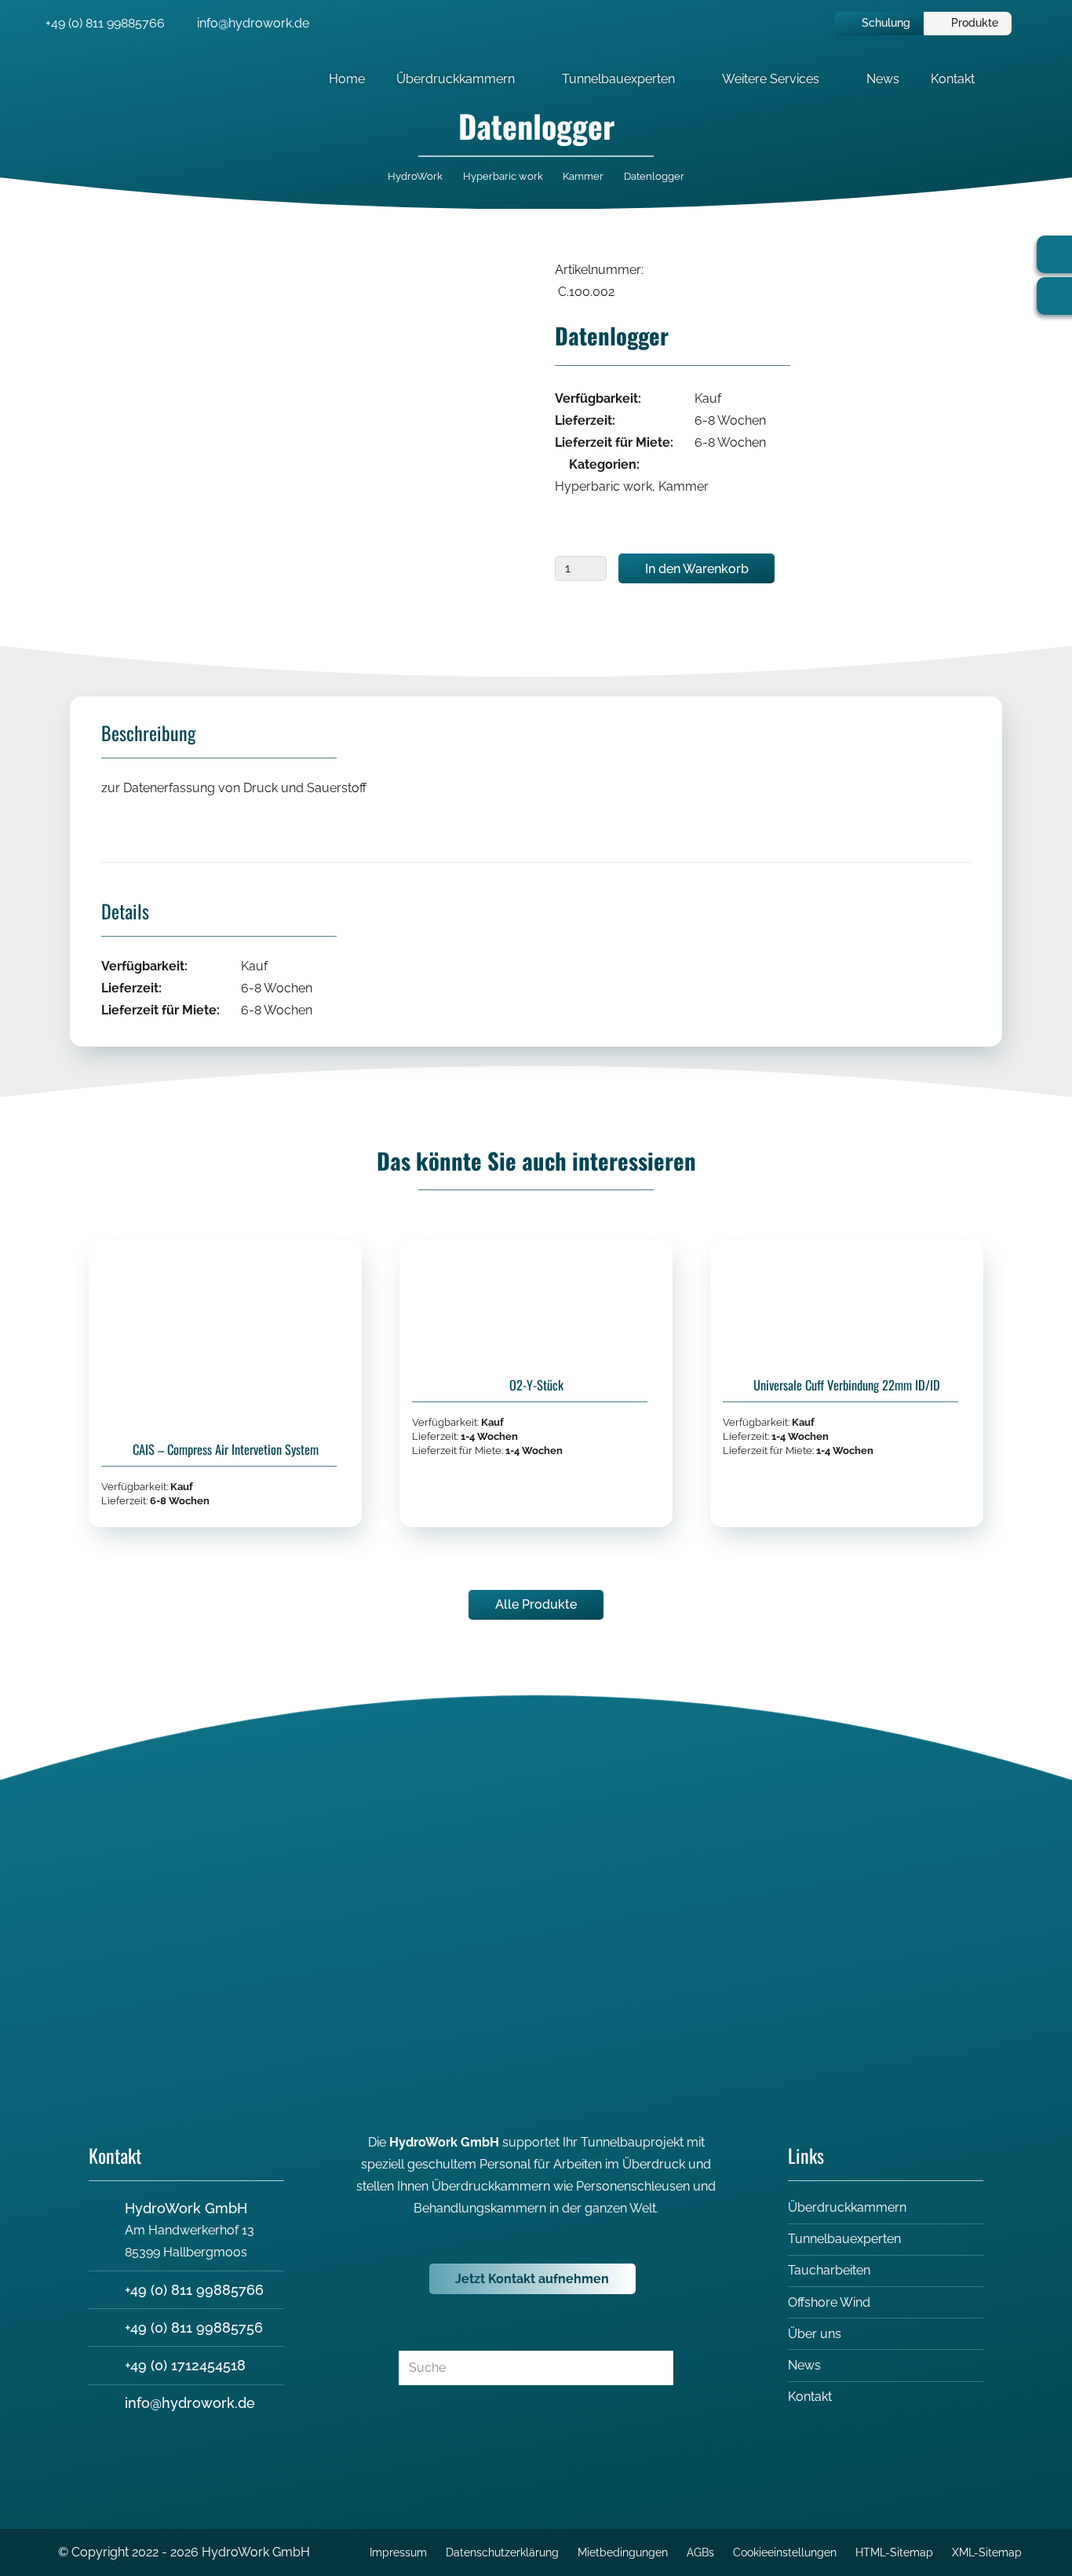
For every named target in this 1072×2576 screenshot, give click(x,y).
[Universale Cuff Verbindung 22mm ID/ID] (847, 1383)
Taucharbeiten (829, 2270)
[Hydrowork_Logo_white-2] (55, 79)
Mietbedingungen (623, 2552)
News (804, 2365)
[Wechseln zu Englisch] (811, 23)
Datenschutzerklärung (502, 2552)
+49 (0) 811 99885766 (194, 2290)
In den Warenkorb (697, 569)
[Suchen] (655, 2368)
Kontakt (810, 2397)
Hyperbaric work (503, 176)
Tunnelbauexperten (844, 2239)
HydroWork (415, 176)
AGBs (700, 2552)
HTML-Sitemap (894, 2552)
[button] (526, 79)
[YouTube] (593, 1777)
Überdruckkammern (847, 2207)
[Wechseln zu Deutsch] (784, 23)
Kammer (583, 176)
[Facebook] (479, 1777)
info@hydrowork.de (190, 2403)
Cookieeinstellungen (785, 2552)
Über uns (815, 2334)
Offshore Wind (829, 2302)
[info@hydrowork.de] (107, 2403)
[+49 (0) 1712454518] (107, 2366)
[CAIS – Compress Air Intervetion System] (225, 1383)
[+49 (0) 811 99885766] (107, 2290)
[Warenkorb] (1026, 24)
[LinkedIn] (536, 1777)
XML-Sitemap (987, 2552)
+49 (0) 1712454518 (185, 2365)
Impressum (398, 2552)
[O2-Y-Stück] (536, 1383)
